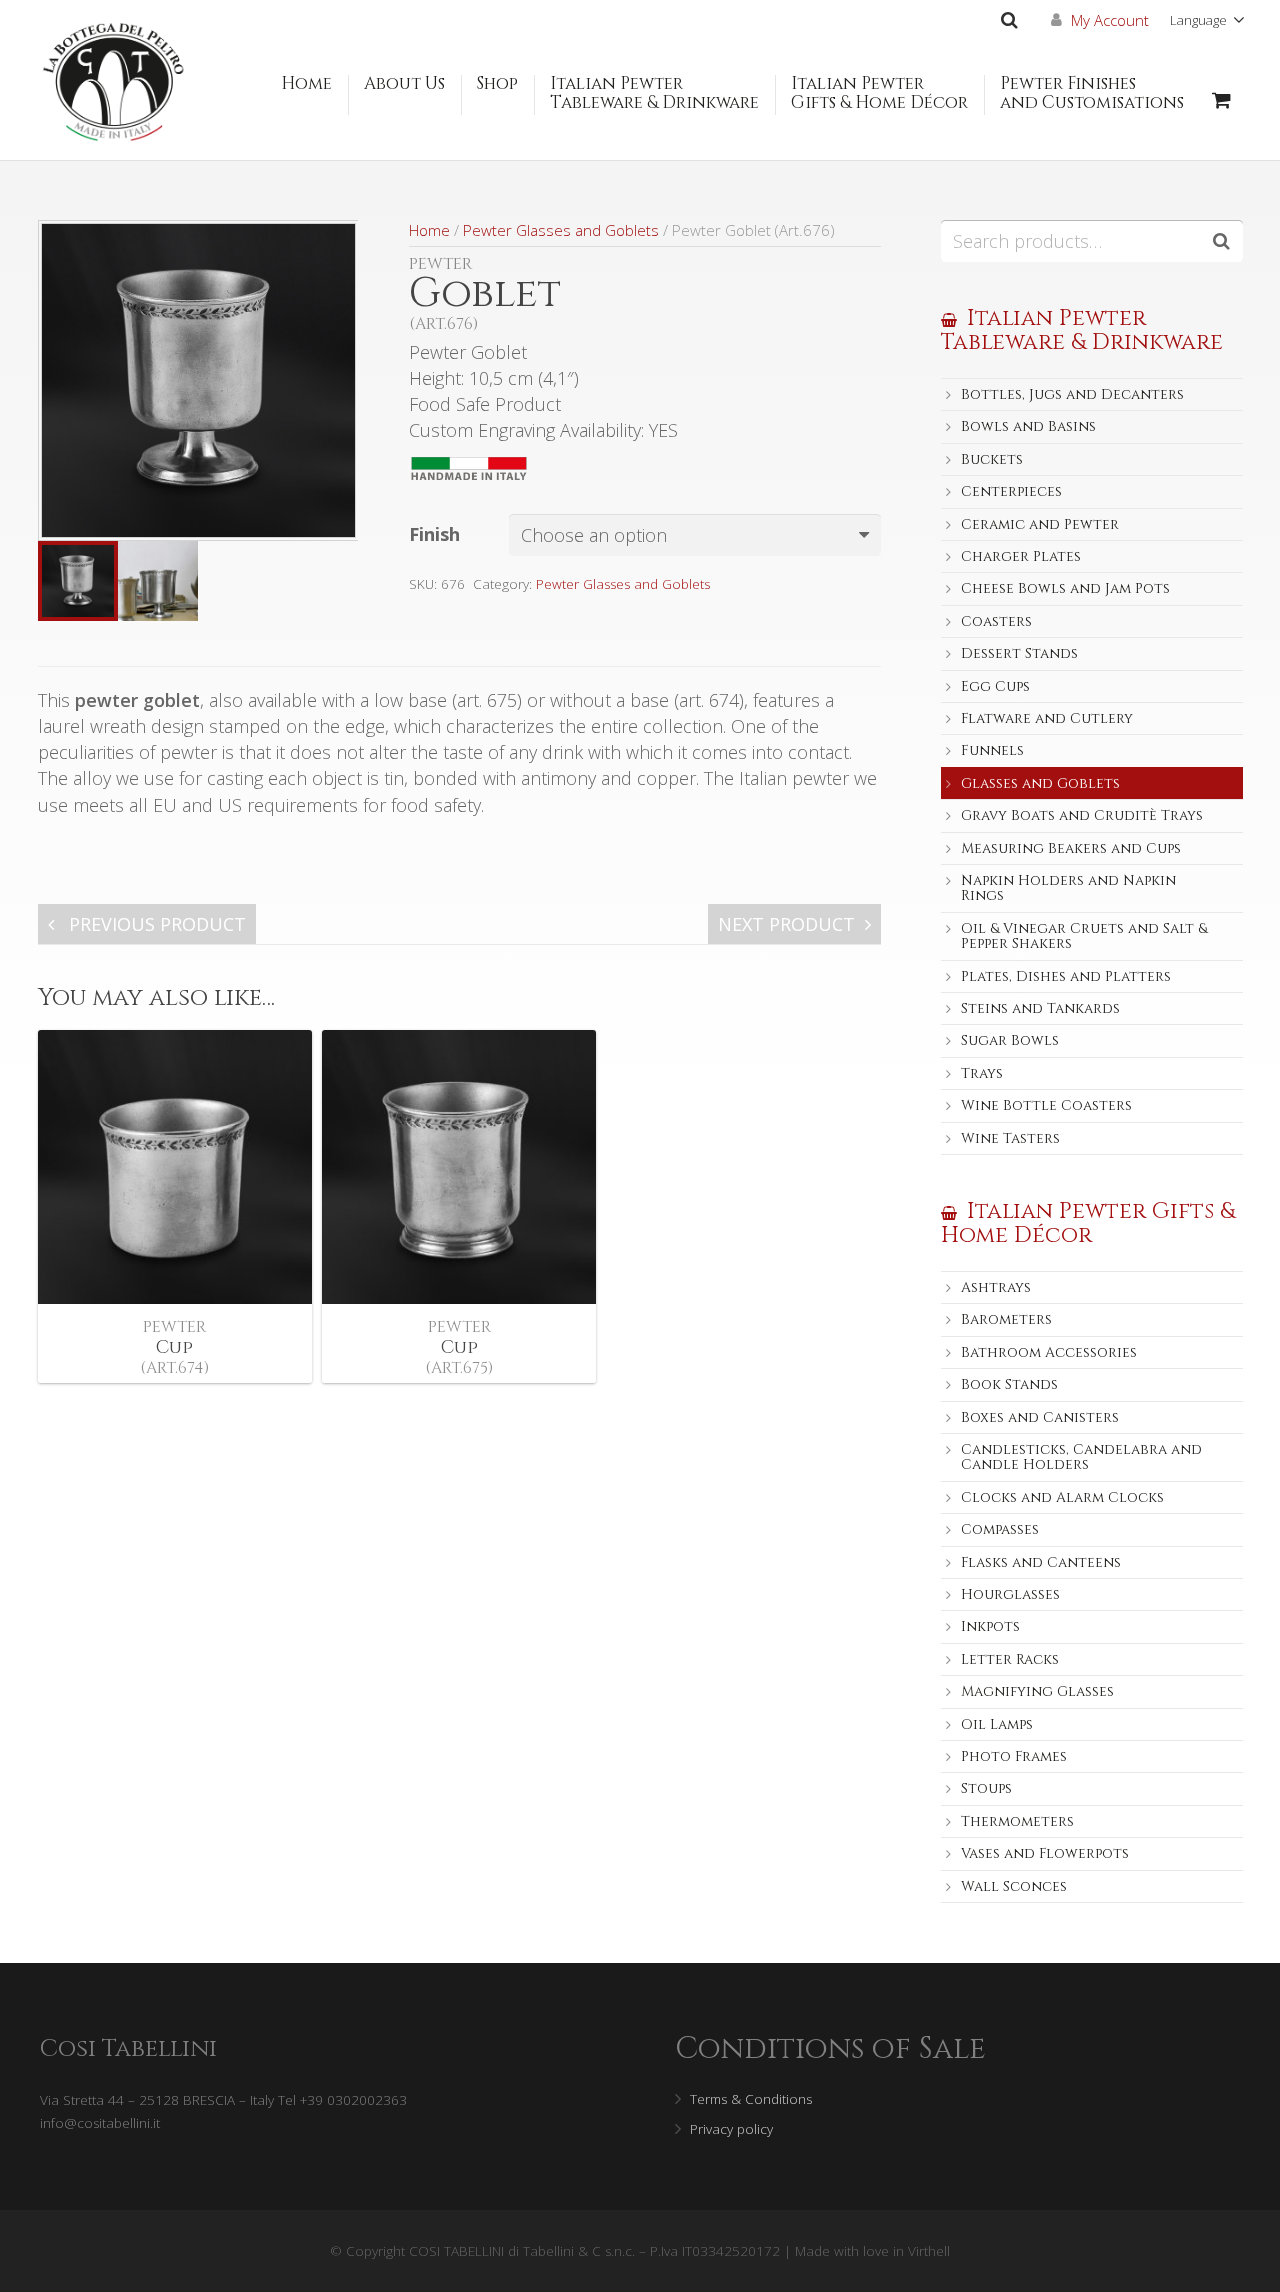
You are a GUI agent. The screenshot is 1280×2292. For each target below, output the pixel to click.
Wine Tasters (1010, 1138)
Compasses (1000, 1529)
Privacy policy (731, 2129)
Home (429, 230)
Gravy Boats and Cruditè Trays (1082, 815)
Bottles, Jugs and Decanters (1072, 394)
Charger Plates (1021, 556)
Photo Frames (1014, 1756)
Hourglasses (1010, 1594)
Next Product (786, 924)
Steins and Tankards (1040, 1008)
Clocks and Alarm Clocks (1062, 1497)
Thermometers (1017, 1821)
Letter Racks (1010, 1659)
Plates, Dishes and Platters (1066, 976)
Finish (434, 534)
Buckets (992, 459)
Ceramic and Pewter (1040, 524)
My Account (1110, 20)
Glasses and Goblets (1040, 783)
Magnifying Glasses (1037, 1691)
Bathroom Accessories (1049, 1352)
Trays (982, 1073)
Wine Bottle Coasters (1046, 1105)
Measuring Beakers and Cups (1071, 848)
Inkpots (990, 1626)
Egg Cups (995, 686)
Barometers (1006, 1319)
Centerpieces (1011, 491)
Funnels (992, 750)
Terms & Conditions (751, 2099)
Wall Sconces (1014, 1886)
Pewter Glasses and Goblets (561, 230)
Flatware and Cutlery (1047, 718)
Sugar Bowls (1010, 1040)
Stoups (986, 1788)
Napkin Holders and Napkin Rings (1068, 888)
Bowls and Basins (1028, 426)
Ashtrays (996, 1287)
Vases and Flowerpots (1045, 1853)
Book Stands (1009, 1384)
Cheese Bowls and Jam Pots (1065, 588)
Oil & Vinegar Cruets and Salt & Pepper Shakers (1084, 936)
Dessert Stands (1019, 653)
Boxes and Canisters (1040, 1417)
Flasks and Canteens (1041, 1562)
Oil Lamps (997, 1724)
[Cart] (1221, 100)
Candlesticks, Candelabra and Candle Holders (1081, 1457)
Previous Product (155, 924)
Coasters (996, 621)
